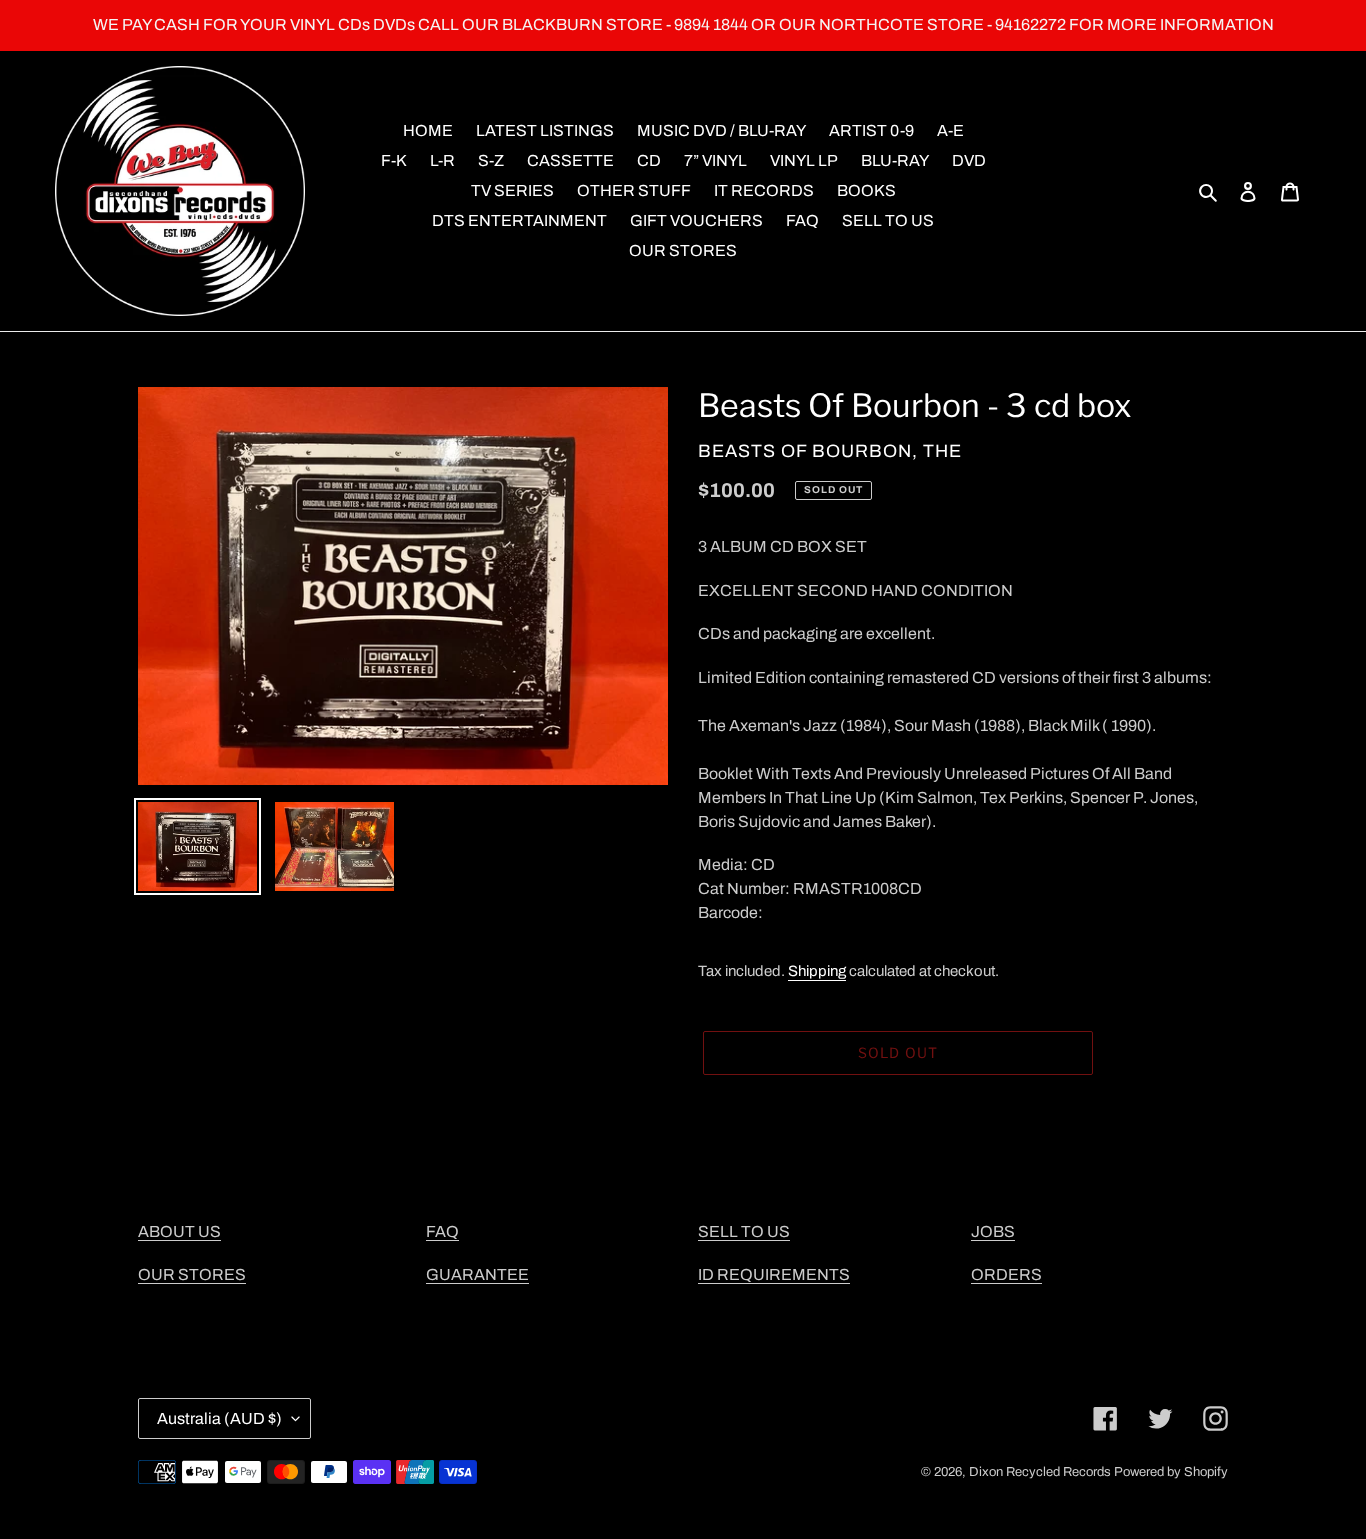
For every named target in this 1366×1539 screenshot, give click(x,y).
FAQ (442, 1231)
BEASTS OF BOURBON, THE (830, 451)
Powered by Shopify (1171, 1472)
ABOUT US (179, 1231)
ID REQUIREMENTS (774, 1274)
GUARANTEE (477, 1274)
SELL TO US (744, 1231)
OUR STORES (192, 1274)
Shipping (817, 971)
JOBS (993, 1231)
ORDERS (1006, 1274)
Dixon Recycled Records (1040, 1472)
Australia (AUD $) (219, 1418)
